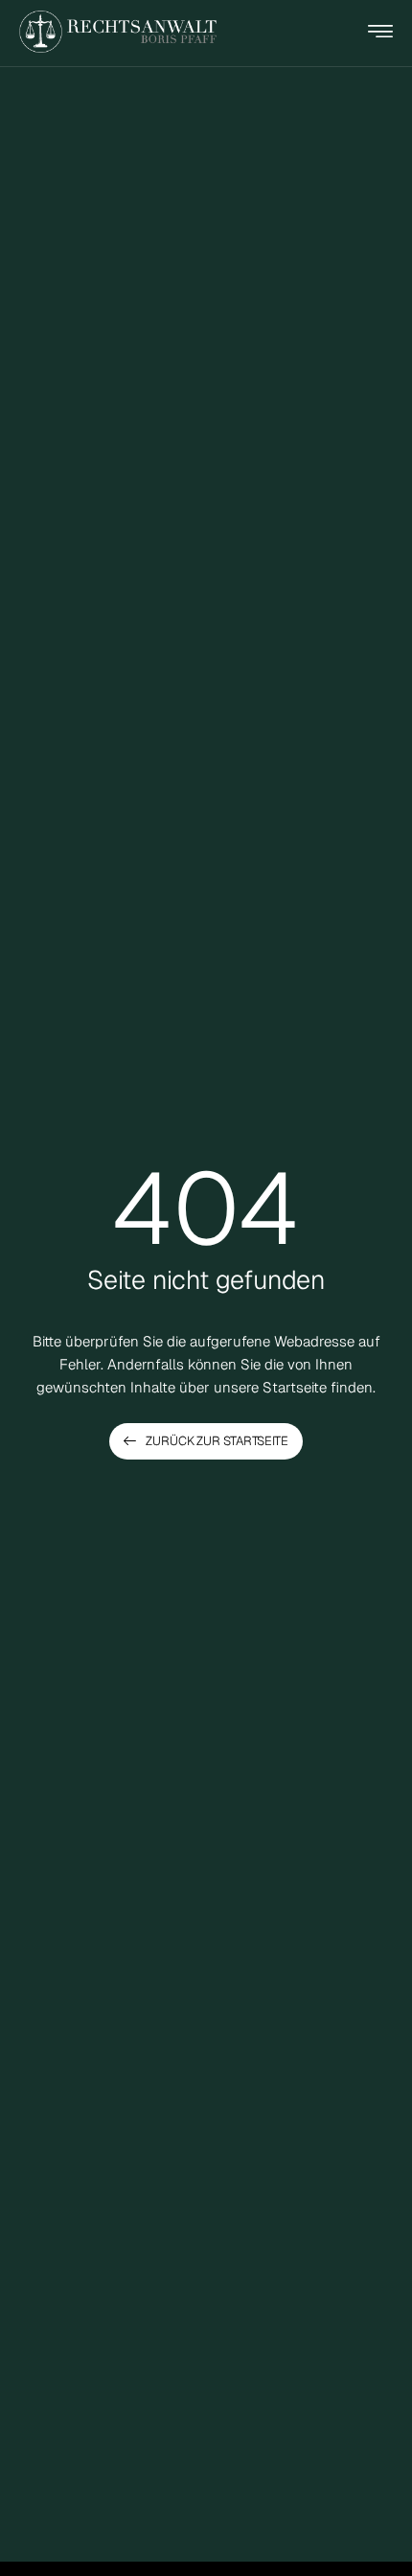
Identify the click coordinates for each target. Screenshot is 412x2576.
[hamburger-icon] (380, 34)
